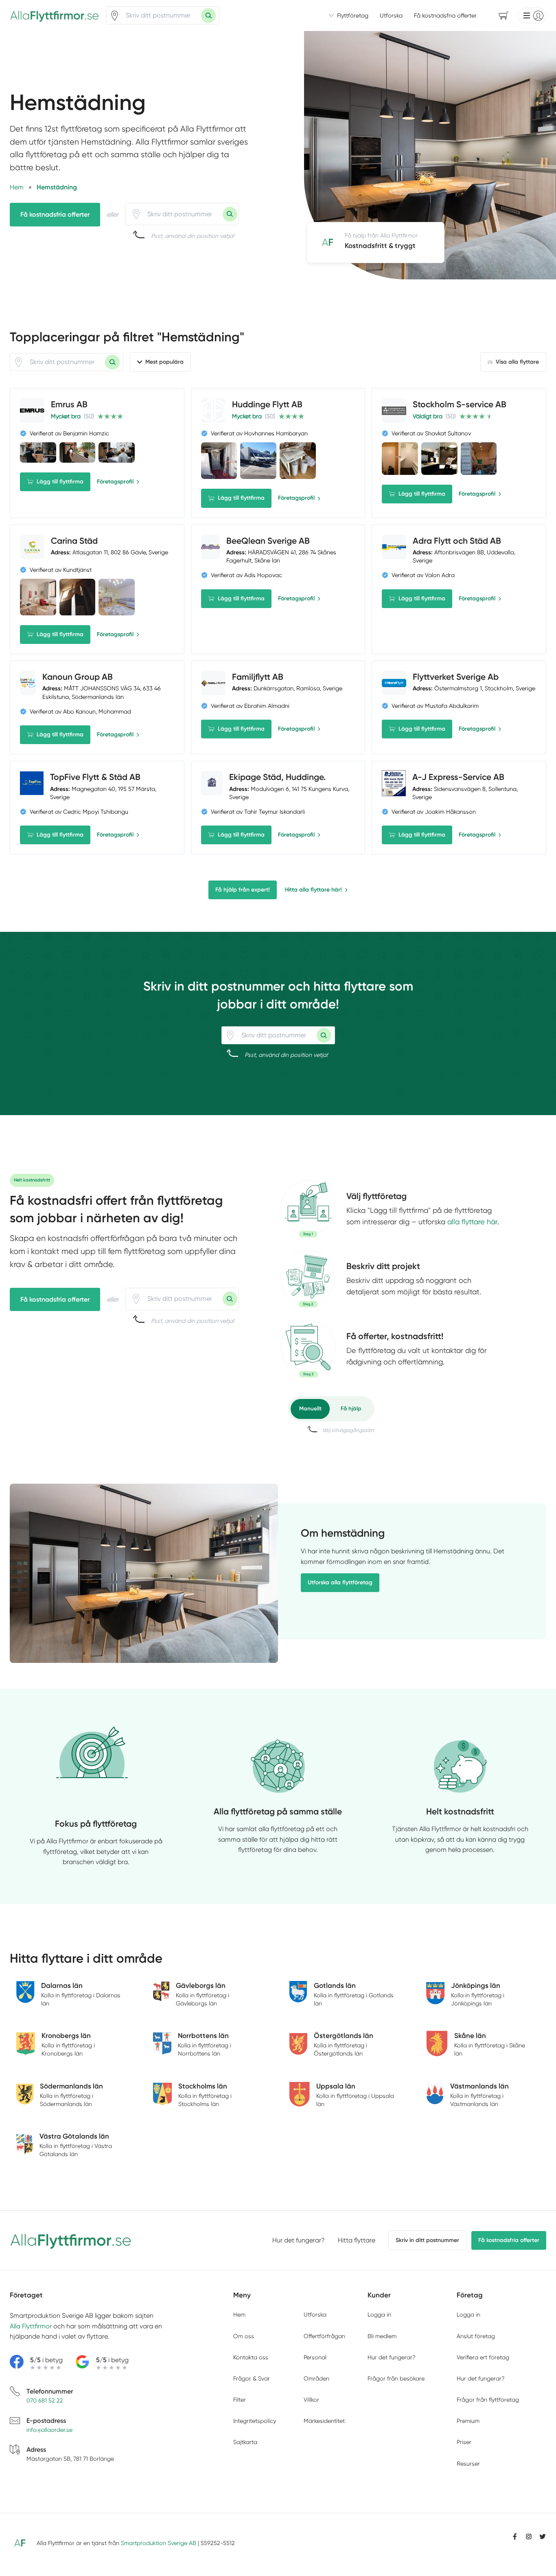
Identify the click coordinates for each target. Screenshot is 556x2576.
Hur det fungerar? (299, 2240)
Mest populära (164, 362)
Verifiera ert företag (483, 2357)
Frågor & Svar (252, 2378)
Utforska (391, 15)
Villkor (311, 2400)
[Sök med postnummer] (208, 15)
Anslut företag (476, 2336)
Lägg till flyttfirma (60, 482)
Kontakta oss (251, 2357)
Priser (464, 2442)
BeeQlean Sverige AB (268, 541)
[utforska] (308, 1209)
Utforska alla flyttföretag (340, 1582)
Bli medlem (382, 2336)
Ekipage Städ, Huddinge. (277, 777)
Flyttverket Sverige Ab (456, 677)
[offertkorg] (308, 1349)
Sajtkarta (245, 2442)
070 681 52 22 (45, 2400)
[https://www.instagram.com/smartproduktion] (529, 2536)
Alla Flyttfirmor (31, 2326)
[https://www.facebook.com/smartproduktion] (515, 2536)
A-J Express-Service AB (458, 777)
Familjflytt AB (258, 677)
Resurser (468, 2464)
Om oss (244, 2336)
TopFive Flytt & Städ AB (95, 777)
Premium (468, 2421)
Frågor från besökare (396, 2378)
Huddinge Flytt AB (267, 404)
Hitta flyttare (357, 2240)
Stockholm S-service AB (460, 404)
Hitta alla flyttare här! (313, 890)
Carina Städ (74, 541)
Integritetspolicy (255, 2421)
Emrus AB (69, 404)
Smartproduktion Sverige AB (159, 2543)
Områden (316, 2378)
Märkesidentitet (324, 2421)
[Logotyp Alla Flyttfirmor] (71, 2240)
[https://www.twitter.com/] (543, 2536)
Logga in (379, 2315)
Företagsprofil (115, 482)
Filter (240, 2400)
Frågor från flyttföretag (488, 2400)
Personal (315, 2357)
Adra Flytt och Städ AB (457, 541)
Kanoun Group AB (78, 677)
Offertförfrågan (324, 2336)
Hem (239, 2315)
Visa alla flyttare (517, 362)
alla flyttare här (472, 1222)
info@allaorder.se (49, 2430)
